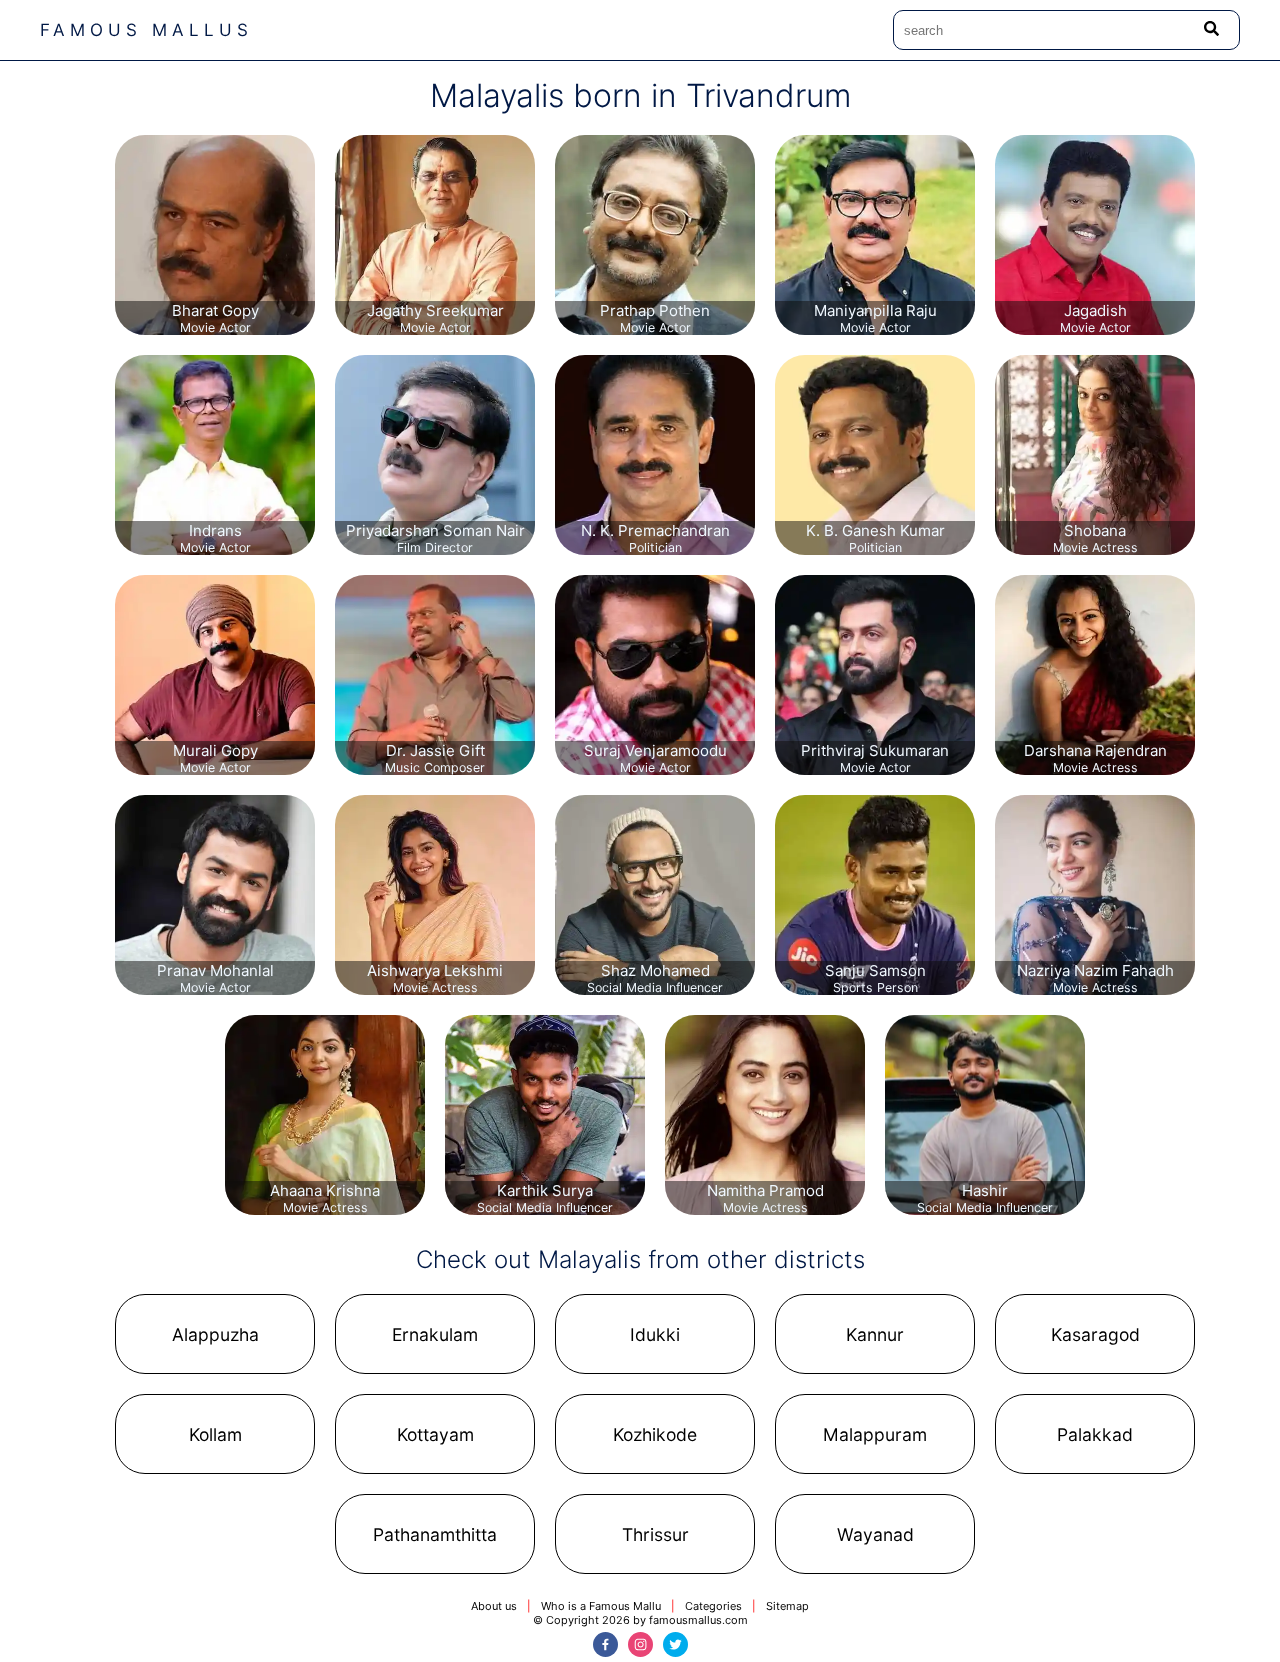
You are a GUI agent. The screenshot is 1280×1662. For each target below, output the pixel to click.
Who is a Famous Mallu (601, 1606)
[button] (215, 1334)
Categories (713, 1606)
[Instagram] (640, 1644)
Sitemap (787, 1606)
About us (494, 1606)
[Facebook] (605, 1644)
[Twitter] (675, 1644)
